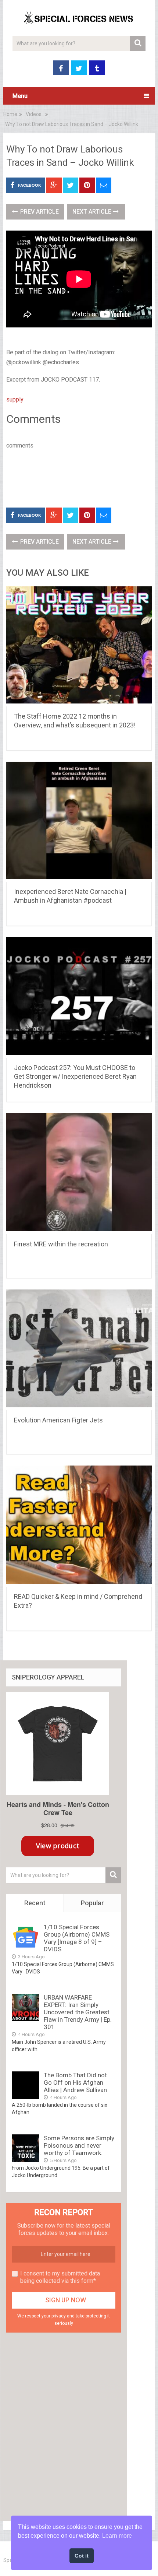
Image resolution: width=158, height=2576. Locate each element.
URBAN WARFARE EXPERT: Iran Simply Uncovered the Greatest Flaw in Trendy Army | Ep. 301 (78, 2012)
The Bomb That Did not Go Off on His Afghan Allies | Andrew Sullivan (75, 2082)
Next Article (93, 212)
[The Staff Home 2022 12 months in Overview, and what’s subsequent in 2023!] (79, 646)
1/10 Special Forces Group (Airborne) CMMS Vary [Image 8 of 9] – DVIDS (77, 1938)
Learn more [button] (117, 2536)
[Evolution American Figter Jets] (79, 1350)
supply (15, 399)
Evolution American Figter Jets (58, 1420)
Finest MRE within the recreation (61, 1244)
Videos (34, 114)
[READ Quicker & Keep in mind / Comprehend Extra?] (79, 1526)
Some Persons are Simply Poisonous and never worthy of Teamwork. (79, 2145)
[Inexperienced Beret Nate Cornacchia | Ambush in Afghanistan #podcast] (79, 822)
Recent (35, 1903)
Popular (92, 1903)
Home (10, 114)
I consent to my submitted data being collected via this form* (60, 2277)
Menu (20, 96)
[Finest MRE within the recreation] (79, 1173)
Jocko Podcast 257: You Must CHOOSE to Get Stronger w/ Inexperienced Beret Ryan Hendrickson (75, 1076)
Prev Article (39, 212)
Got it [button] (82, 2556)
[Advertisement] (82, 477)
